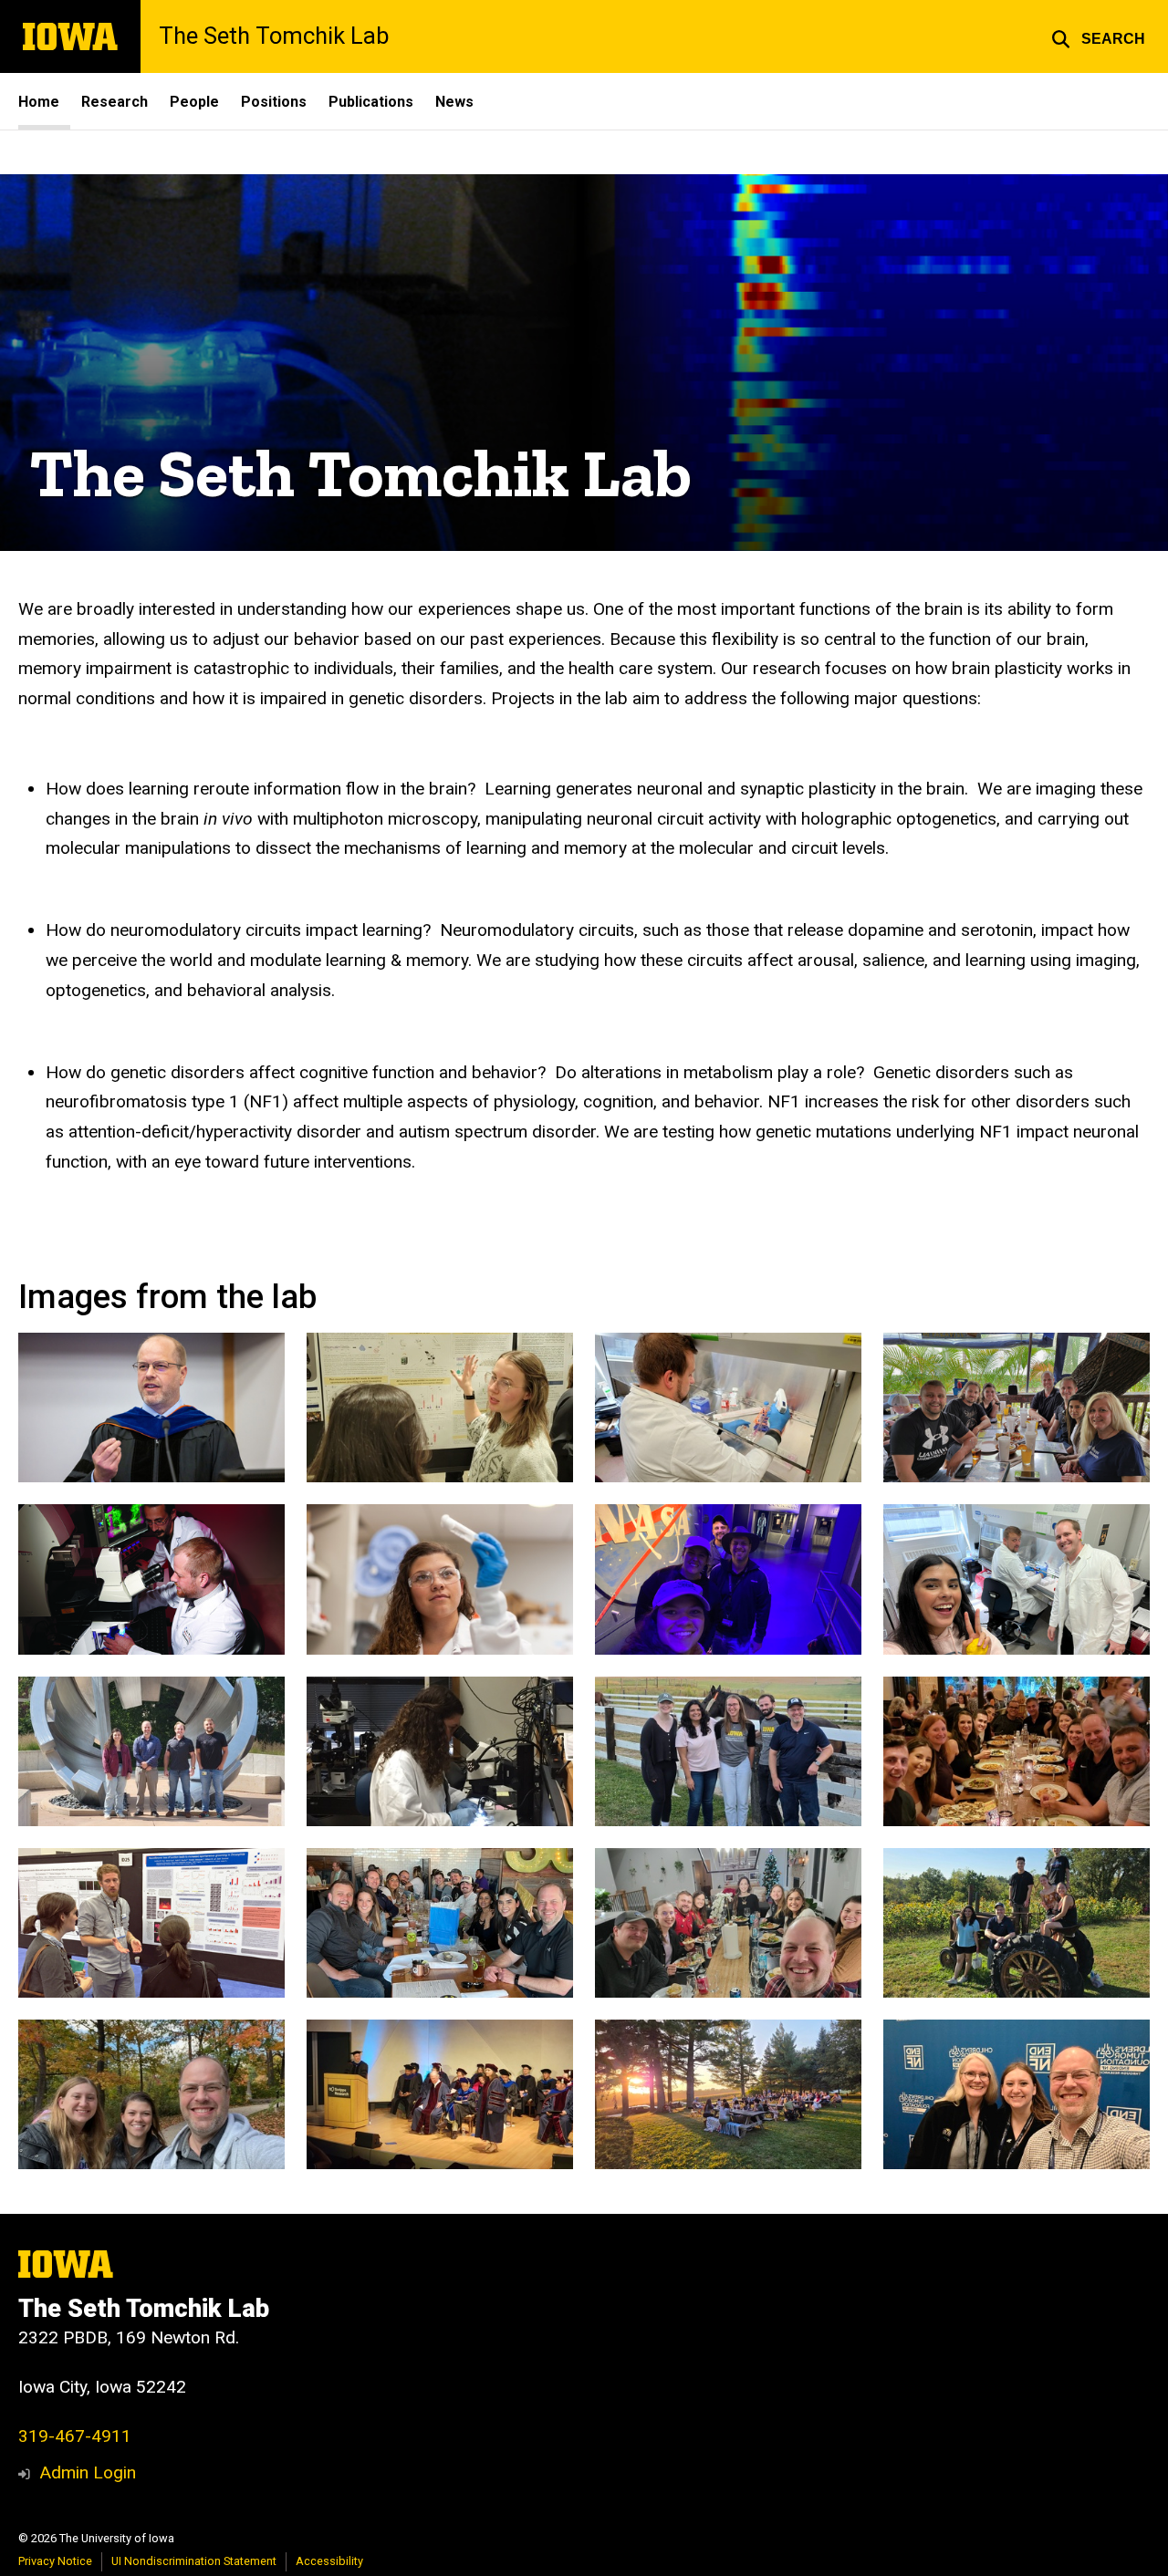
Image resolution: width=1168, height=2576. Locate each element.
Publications (371, 102)
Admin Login (88, 2472)
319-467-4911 (75, 2436)
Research (115, 102)
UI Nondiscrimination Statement (194, 2561)
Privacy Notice (55, 2561)
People (194, 102)
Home (39, 102)
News (454, 102)
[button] (1098, 36)
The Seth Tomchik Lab (274, 36)
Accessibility (329, 2561)
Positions (274, 102)
